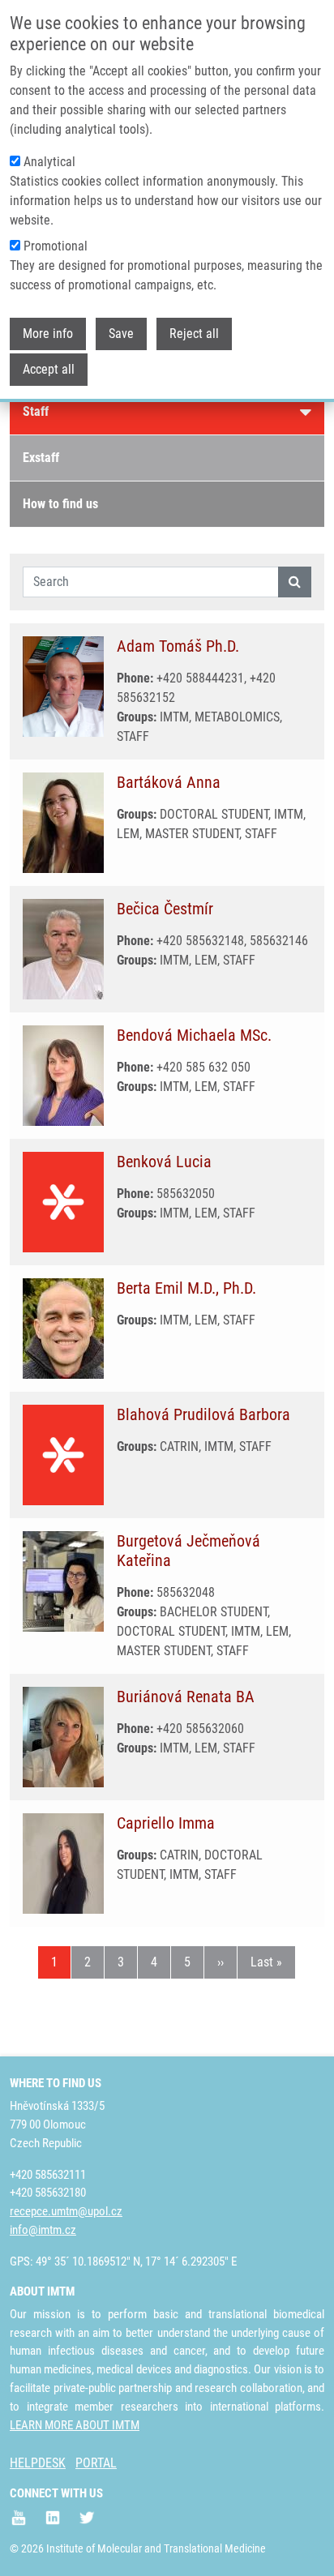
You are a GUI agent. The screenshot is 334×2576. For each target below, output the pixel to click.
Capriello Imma (166, 1823)
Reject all (194, 334)
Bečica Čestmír (165, 909)
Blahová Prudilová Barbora (203, 1414)
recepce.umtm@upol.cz (66, 2211)
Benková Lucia (164, 1162)
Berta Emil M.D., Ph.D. (186, 1288)
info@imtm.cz (43, 2230)
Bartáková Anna (169, 782)
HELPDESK (38, 2463)
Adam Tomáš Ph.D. (178, 646)
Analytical (49, 162)
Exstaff (41, 458)
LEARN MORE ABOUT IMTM (75, 2425)
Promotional (56, 246)
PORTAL (96, 2463)
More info (48, 334)
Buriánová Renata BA (186, 1697)
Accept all (49, 369)
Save (121, 334)
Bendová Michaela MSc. (194, 1035)
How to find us (60, 504)
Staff (36, 411)
